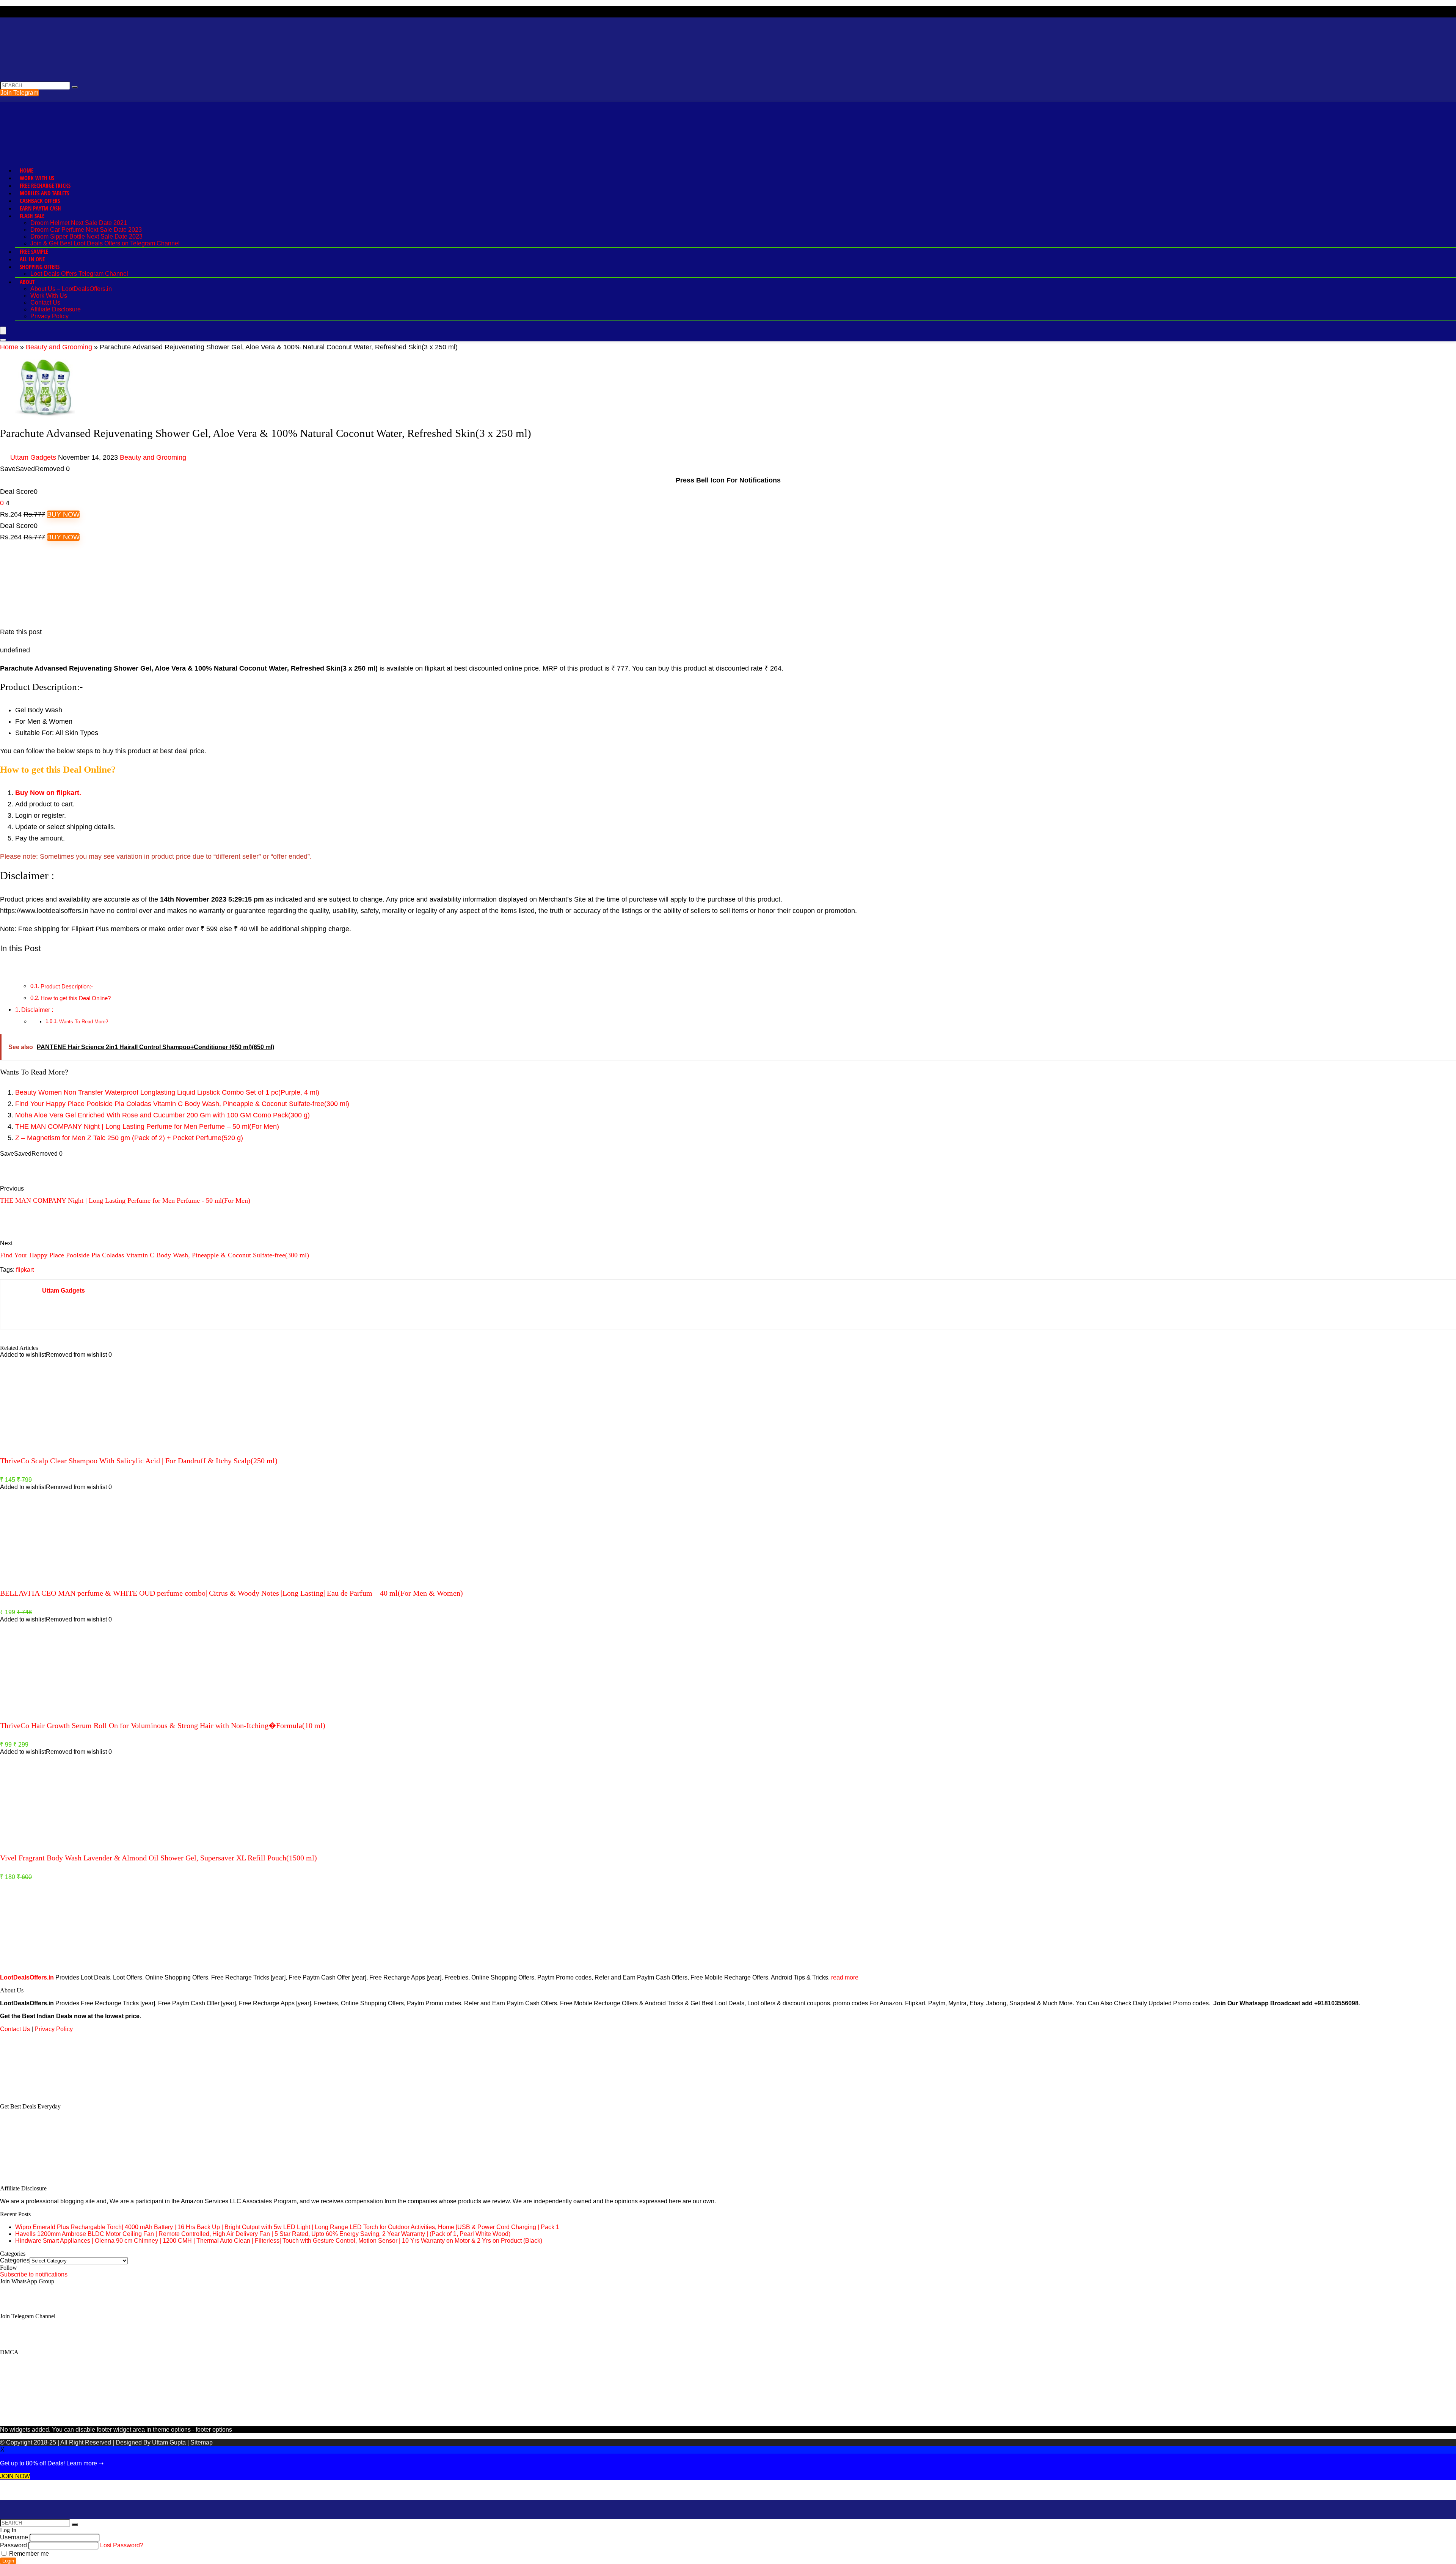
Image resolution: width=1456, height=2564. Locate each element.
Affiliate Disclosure (56, 309)
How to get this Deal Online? (76, 998)
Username (14, 2537)
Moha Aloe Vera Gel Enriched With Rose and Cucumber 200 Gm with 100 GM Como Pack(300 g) (162, 1115)
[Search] (3, 340)
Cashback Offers (40, 201)
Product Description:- (67, 986)
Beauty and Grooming (59, 347)
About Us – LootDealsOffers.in (71, 289)
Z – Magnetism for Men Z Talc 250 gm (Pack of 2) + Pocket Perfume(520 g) (129, 1138)
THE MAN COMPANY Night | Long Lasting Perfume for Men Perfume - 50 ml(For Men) (125, 1200)
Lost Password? (122, 2545)
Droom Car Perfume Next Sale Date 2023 (86, 230)
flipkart (25, 1270)
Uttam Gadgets (33, 457)
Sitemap (202, 2442)
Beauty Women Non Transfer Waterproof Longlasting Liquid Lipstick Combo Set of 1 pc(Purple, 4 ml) (167, 1092)
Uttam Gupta (170, 2442)
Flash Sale (32, 216)
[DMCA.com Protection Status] (57, 2093)
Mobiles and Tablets (44, 193)
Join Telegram (19, 93)
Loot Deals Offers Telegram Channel (79, 274)
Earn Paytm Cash (40, 208)
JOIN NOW (15, 2476)
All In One (32, 259)
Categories (15, 2260)
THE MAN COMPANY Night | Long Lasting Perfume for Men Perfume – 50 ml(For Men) (147, 1126)
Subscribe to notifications (34, 2274)
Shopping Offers (40, 267)
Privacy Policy (49, 316)
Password (13, 2545)
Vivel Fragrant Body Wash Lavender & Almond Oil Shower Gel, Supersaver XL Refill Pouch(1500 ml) (158, 1858)
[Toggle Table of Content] (6, 968)
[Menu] (3, 331)
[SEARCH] (75, 87)
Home (27, 170)
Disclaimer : (37, 1010)
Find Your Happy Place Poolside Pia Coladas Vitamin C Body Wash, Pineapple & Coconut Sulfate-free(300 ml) (182, 1104)
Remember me (28, 2554)
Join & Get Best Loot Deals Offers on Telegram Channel (105, 243)
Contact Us (45, 302)
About (27, 282)
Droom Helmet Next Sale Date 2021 (79, 223)
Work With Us (37, 178)
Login (8, 2561)
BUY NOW (63, 514)
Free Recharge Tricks (45, 185)
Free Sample (34, 251)
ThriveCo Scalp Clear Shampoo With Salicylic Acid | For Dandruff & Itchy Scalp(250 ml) (139, 1461)
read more (845, 1977)
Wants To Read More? (84, 1022)
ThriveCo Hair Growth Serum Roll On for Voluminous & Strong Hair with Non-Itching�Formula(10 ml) (163, 1725)
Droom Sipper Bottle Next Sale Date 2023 (86, 236)
